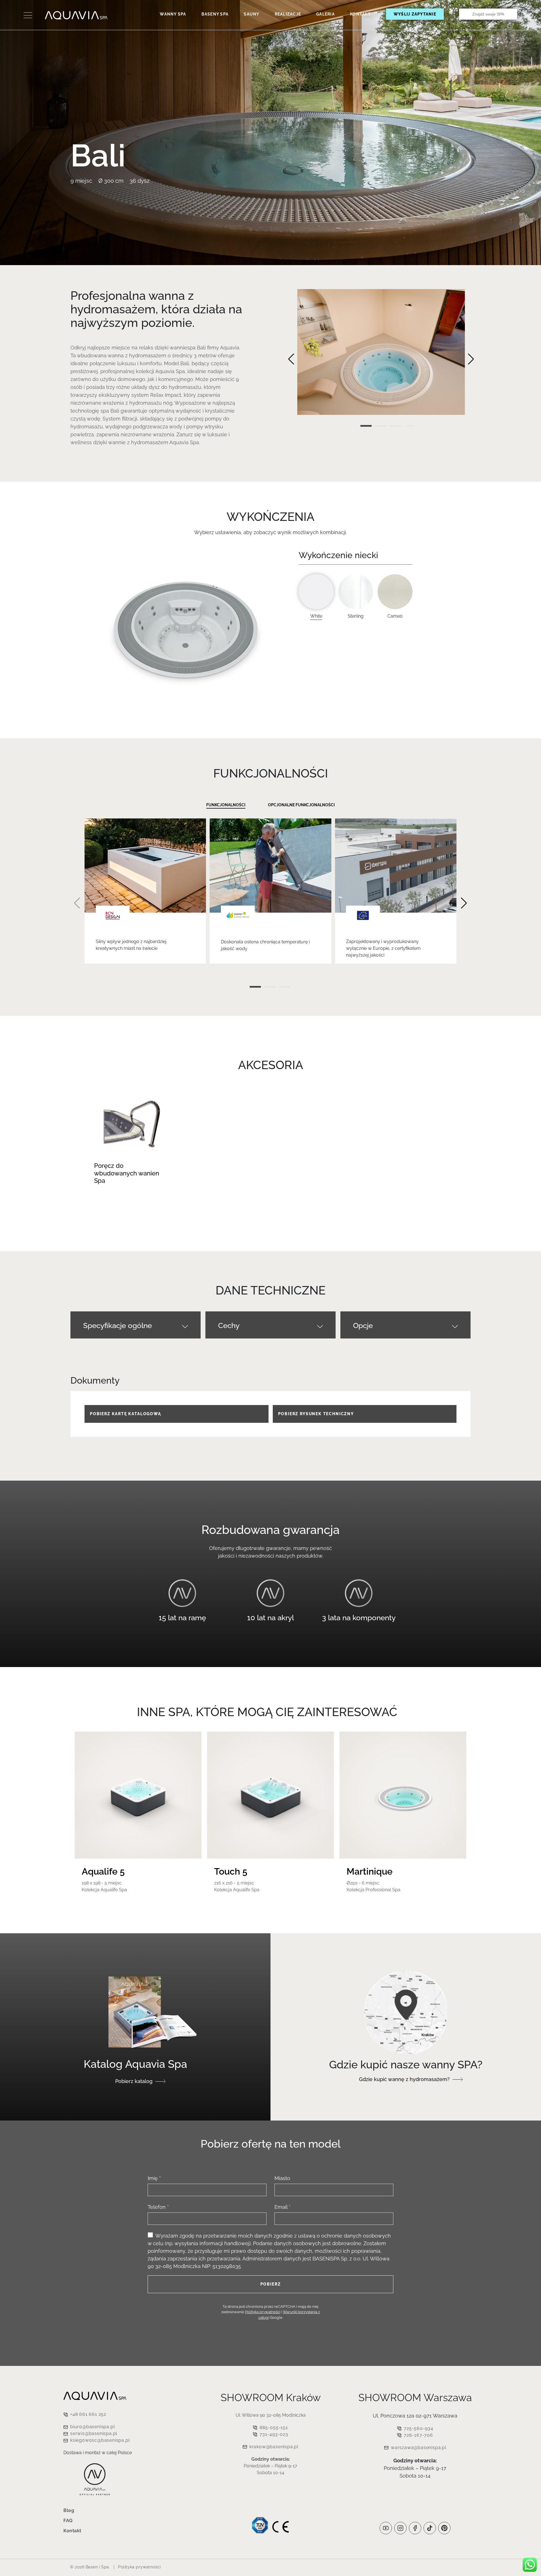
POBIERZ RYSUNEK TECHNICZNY (316, 1414)
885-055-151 (274, 2428)
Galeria (325, 14)
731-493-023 (274, 2434)
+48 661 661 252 (88, 2414)
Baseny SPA (215, 14)
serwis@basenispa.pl (94, 2433)
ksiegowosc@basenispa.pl (100, 2440)
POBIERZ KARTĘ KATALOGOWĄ (126, 1414)
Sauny (251, 14)
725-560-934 (419, 2428)
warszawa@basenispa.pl (419, 2448)
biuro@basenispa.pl (92, 2427)
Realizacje (288, 14)
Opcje (363, 1326)
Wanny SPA (173, 14)
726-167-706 (418, 2435)
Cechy (229, 1326)
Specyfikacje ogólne (117, 1326)
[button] (291, 359)
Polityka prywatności (263, 2312)
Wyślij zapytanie (415, 14)
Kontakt (360, 14)
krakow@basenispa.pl (274, 2447)
